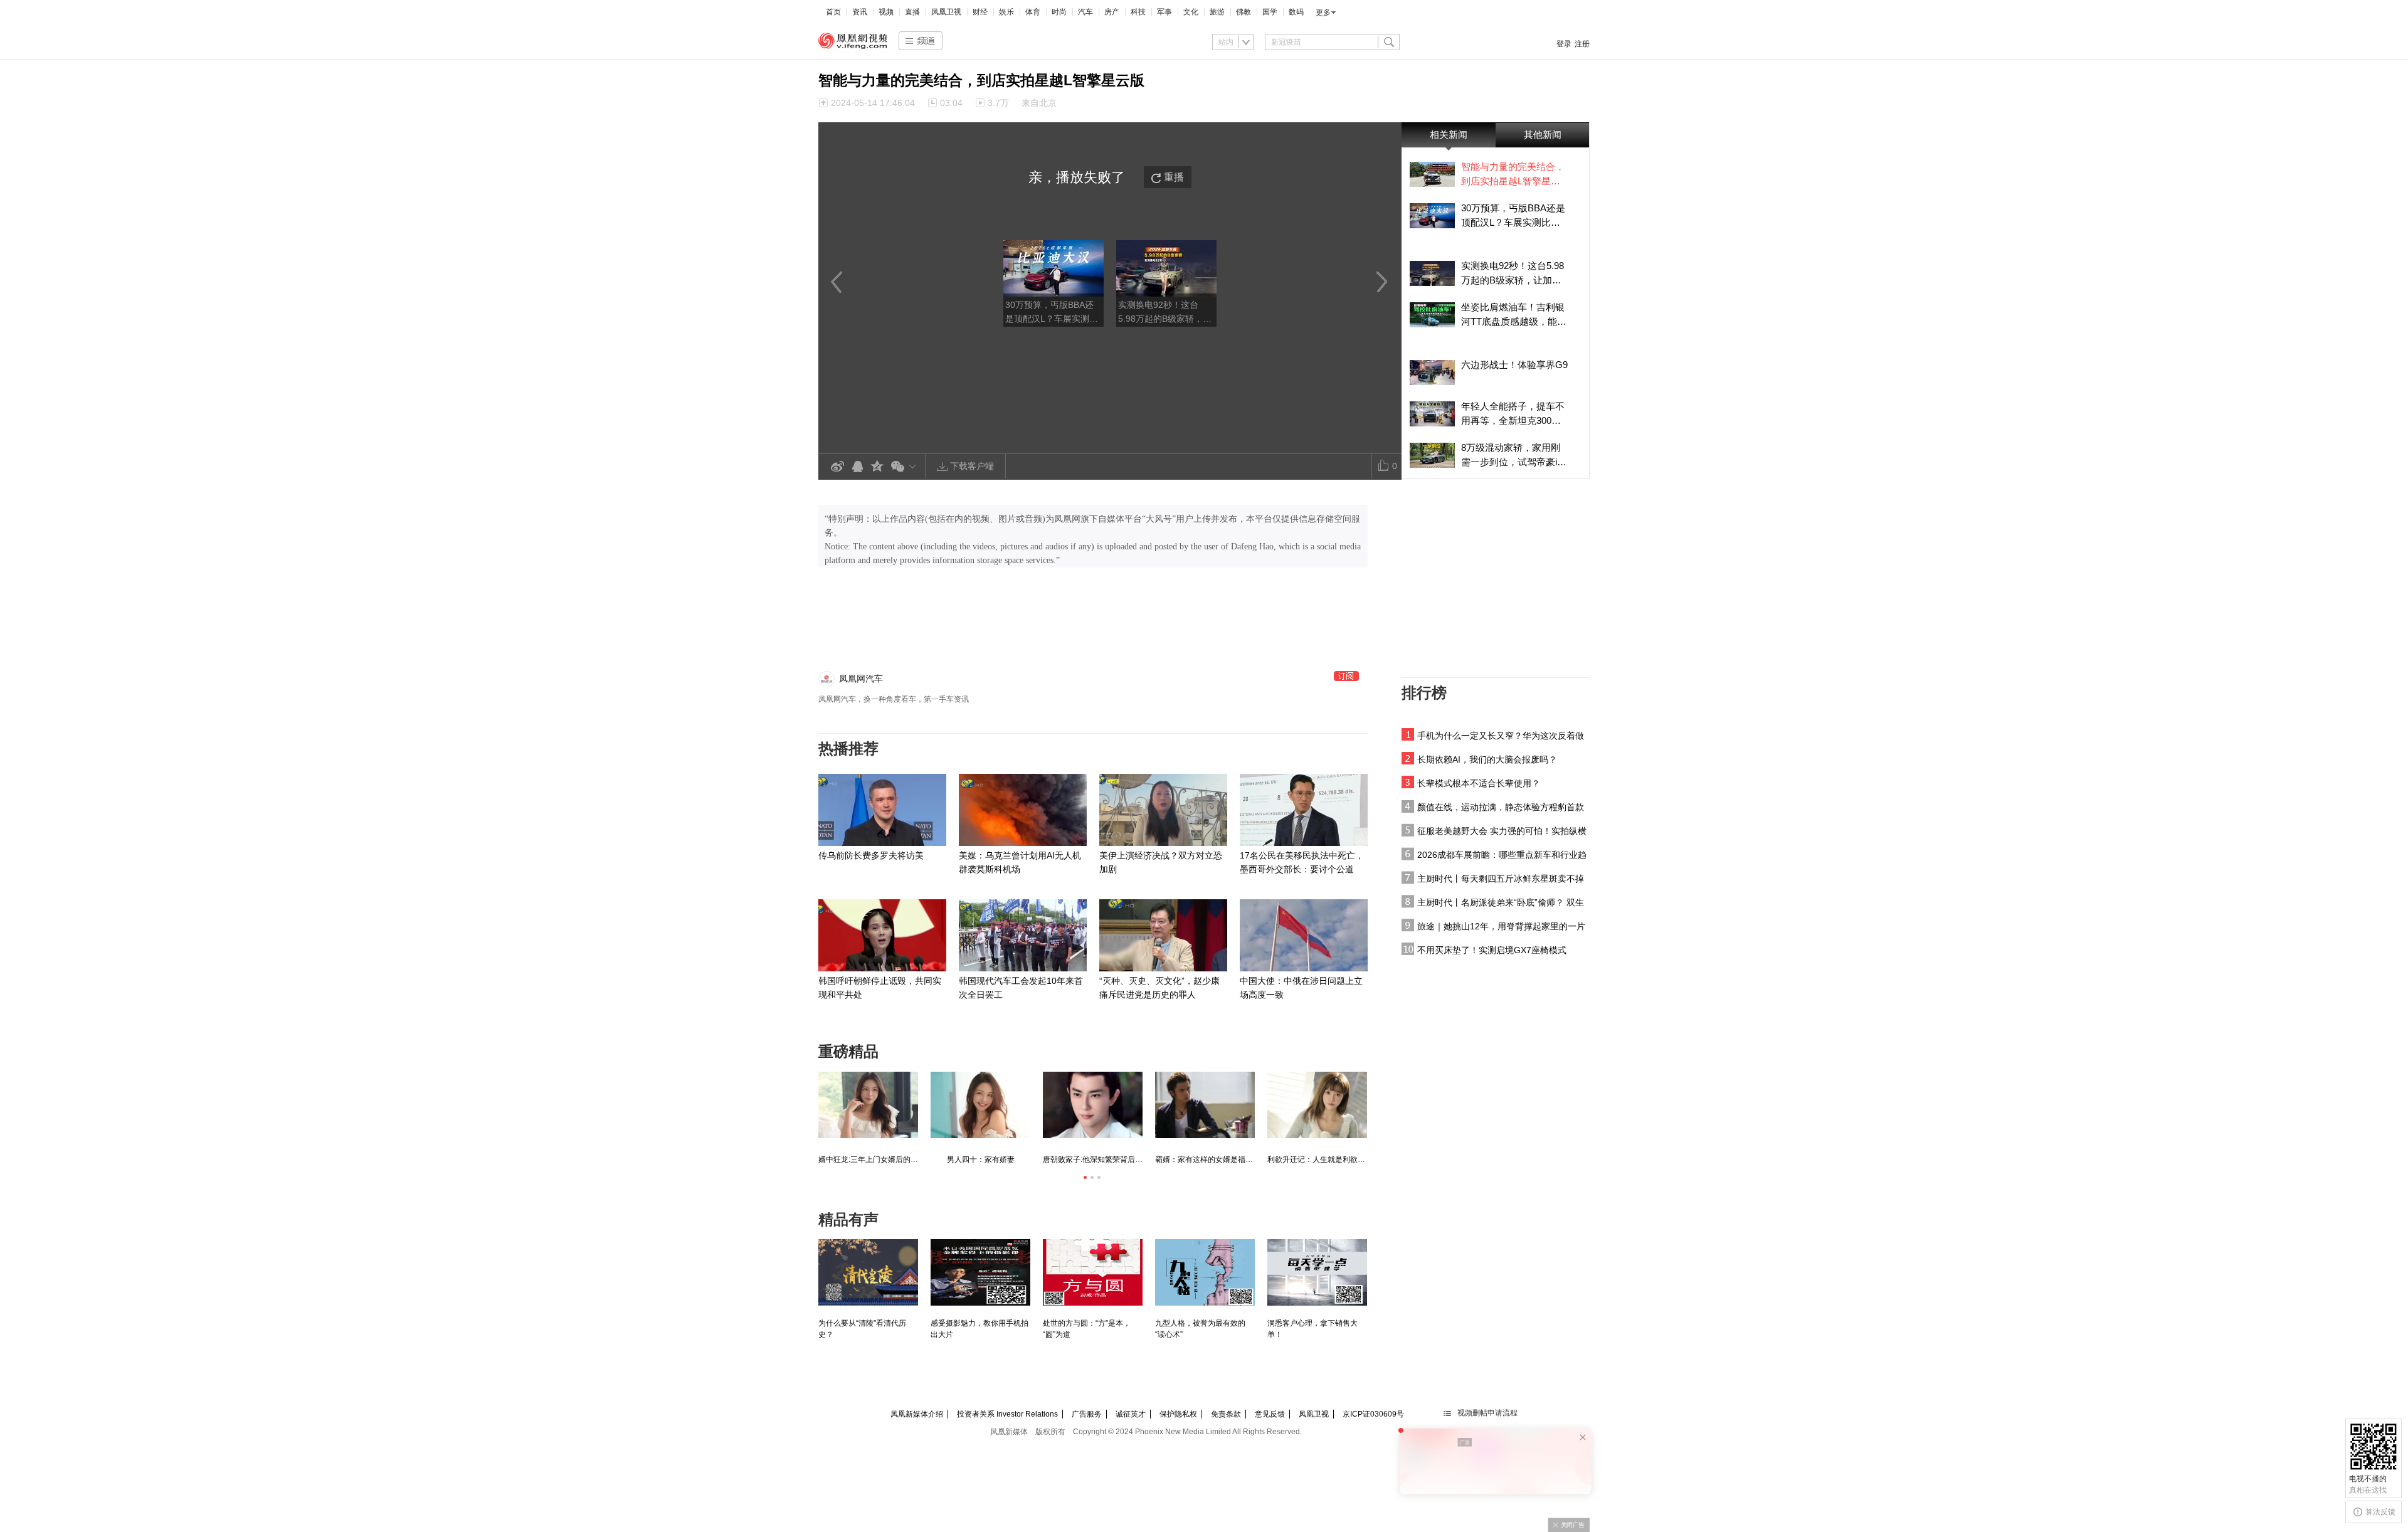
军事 (1164, 12)
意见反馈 (1270, 1414)
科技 (1138, 12)
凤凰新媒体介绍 (917, 1414)
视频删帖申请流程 (1487, 1413)
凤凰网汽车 (861, 679)
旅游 (1217, 12)
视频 (886, 12)
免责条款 (1226, 1414)
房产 (1112, 12)
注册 (1582, 44)
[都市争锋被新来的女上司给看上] (1317, 1105)
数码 (1296, 12)
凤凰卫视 (946, 12)
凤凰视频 (853, 41)
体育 (1033, 12)
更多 (1323, 13)
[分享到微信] (906, 466)
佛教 (1244, 12)
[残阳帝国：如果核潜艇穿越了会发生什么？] (980, 1105)
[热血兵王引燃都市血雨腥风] (1205, 1105)
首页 (833, 12)
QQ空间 (877, 467)
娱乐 (1006, 12)
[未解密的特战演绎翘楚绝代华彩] (1093, 1105)
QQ (857, 467)
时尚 (1059, 12)
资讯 (860, 12)
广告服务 (1087, 1414)
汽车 (1085, 12)
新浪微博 (837, 467)
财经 (980, 12)
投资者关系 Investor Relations (1007, 1414)
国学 (1270, 12)
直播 (912, 12)
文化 (1191, 12)
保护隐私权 (1178, 1414)
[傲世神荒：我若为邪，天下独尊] (868, 1105)
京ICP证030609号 (1373, 1414)
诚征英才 (1131, 1414)
